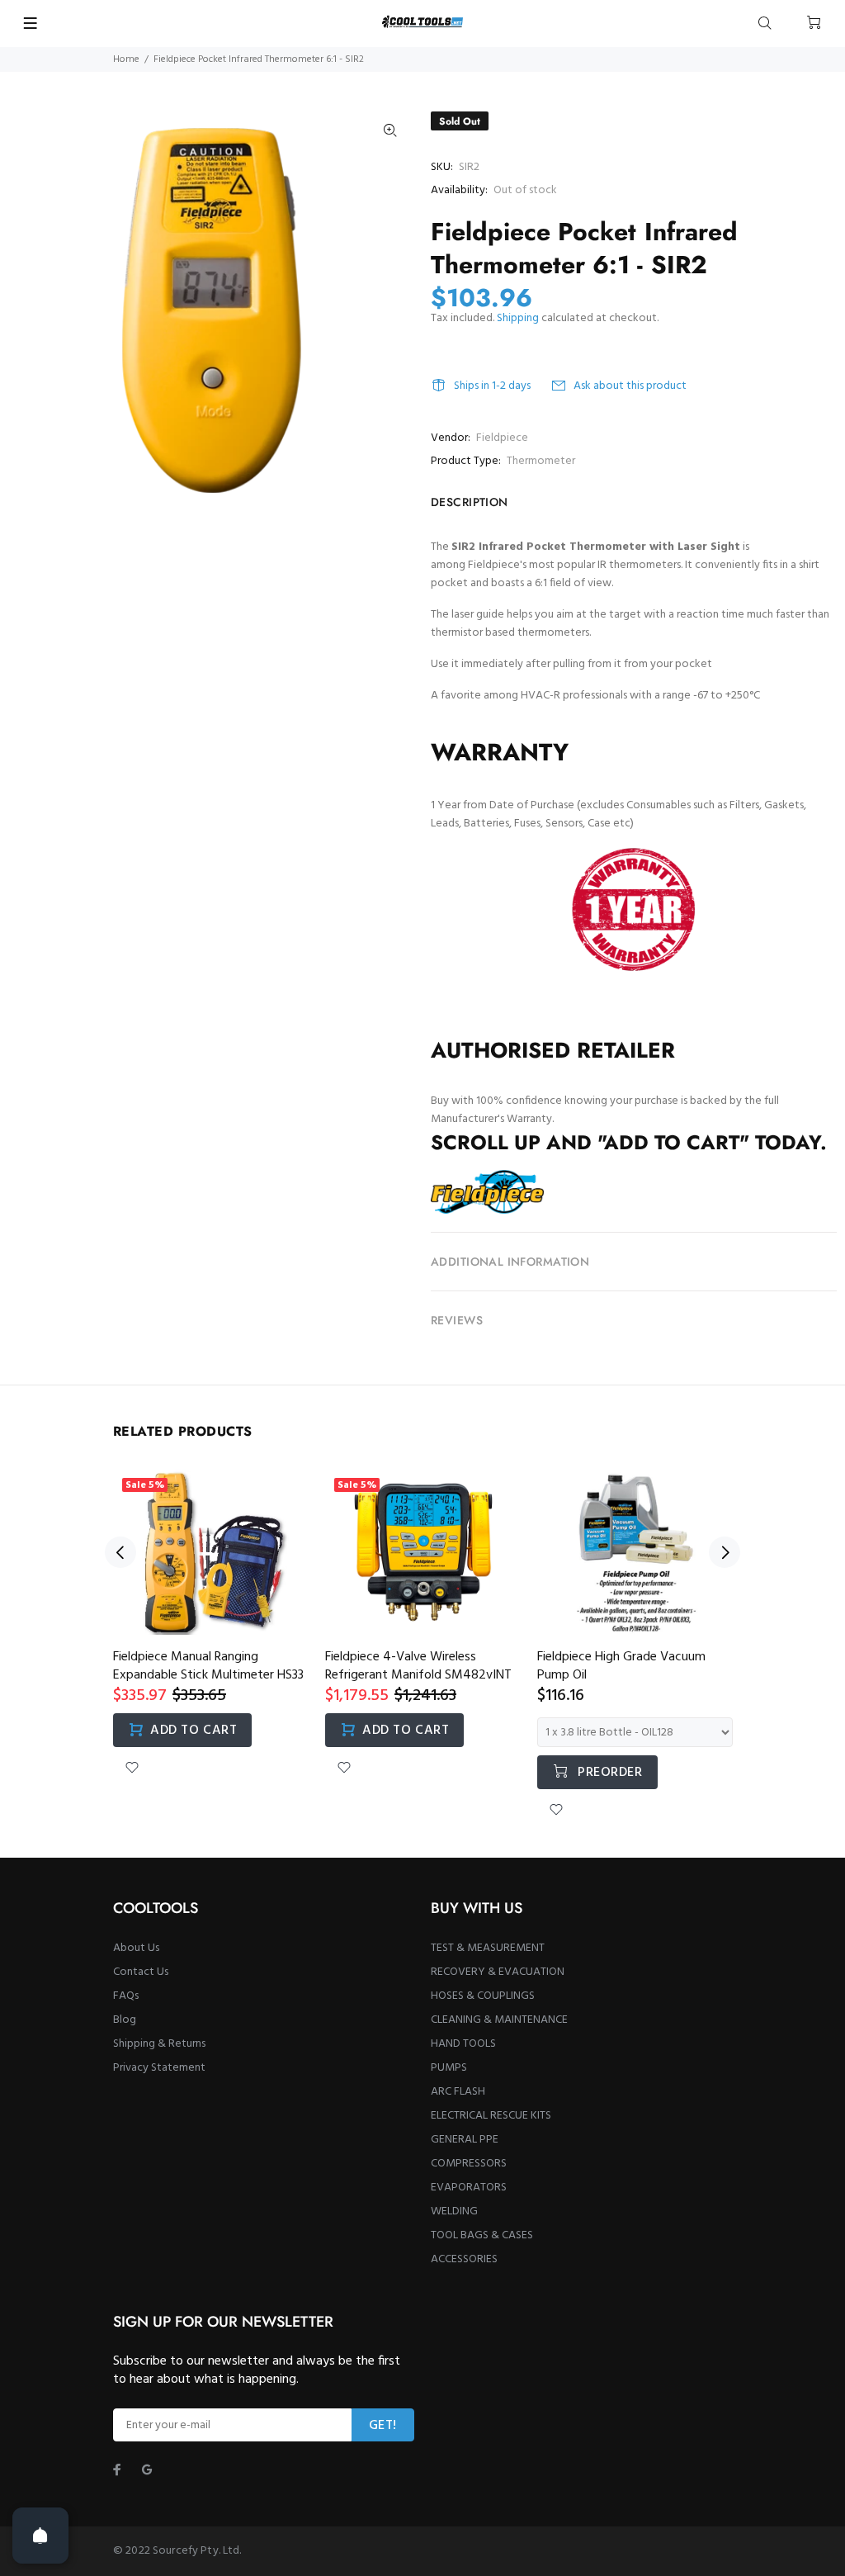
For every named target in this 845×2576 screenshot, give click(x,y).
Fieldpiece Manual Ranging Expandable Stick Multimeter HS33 (208, 1666)
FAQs (126, 1996)
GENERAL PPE (465, 2140)
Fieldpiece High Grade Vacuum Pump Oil (621, 1666)
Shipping (518, 318)
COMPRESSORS (469, 2164)
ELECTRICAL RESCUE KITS (491, 2116)
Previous (120, 1552)
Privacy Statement (159, 2068)
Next (725, 1552)
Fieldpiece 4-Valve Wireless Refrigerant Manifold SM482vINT (418, 1666)
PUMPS (449, 2068)
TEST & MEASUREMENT (488, 1948)
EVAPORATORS (469, 2188)
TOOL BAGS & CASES (482, 2235)
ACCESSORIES (464, 2259)
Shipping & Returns (159, 2044)
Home (126, 59)
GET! (383, 2426)
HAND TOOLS (463, 2044)
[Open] (40, 2536)
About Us (136, 1948)
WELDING (454, 2211)
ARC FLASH (458, 2092)
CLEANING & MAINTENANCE (499, 2020)
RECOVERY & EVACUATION (498, 1972)
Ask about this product (630, 386)
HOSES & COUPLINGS (483, 1996)
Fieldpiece (502, 438)
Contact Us (141, 1972)
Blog (125, 2020)
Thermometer (541, 461)
